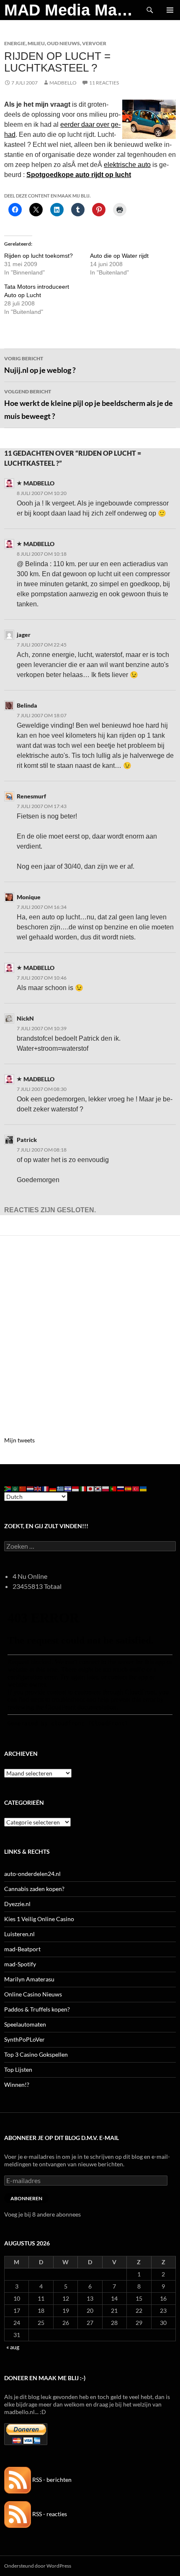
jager (24, 635)
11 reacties (104, 83)
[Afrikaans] (8, 1488)
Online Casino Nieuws (33, 1994)
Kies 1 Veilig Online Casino (39, 1919)
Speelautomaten (25, 2024)
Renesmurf (31, 796)
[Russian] (121, 1488)
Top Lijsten (18, 2069)
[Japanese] (91, 1488)
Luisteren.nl (19, 1934)
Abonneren (26, 2198)
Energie (15, 43)
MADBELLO (63, 83)
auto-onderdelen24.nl (32, 1874)
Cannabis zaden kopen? (34, 1889)
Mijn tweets (19, 1440)
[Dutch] (31, 1488)
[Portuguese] (113, 1488)
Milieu (36, 43)
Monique (29, 897)
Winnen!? (17, 2085)
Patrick (27, 1140)
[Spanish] (129, 1488)
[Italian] (83, 1488)
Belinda (27, 705)
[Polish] (106, 1488)
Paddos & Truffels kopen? (37, 2009)
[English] (38, 1488)
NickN (25, 1018)
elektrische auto (127, 165)
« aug (13, 2347)
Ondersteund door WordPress (38, 2566)
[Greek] (61, 1488)
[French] (46, 1488)
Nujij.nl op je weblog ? (40, 365)
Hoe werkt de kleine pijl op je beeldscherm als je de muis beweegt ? (89, 404)
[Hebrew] (68, 1488)
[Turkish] (136, 1488)
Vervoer (94, 43)
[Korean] (98, 1488)
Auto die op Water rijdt (119, 256)
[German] (53, 1488)
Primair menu (170, 10)
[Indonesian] (76, 1488)
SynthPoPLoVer (24, 2039)
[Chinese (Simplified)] (23, 1488)
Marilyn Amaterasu (29, 1979)
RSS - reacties (49, 2514)
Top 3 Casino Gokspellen (36, 2054)
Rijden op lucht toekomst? (39, 256)
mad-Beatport (22, 1949)
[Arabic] (15, 1488)
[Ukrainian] (144, 1488)
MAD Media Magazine (72, 10)
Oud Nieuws (63, 43)
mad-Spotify (20, 1964)
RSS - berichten (51, 2480)
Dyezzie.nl (17, 1904)
